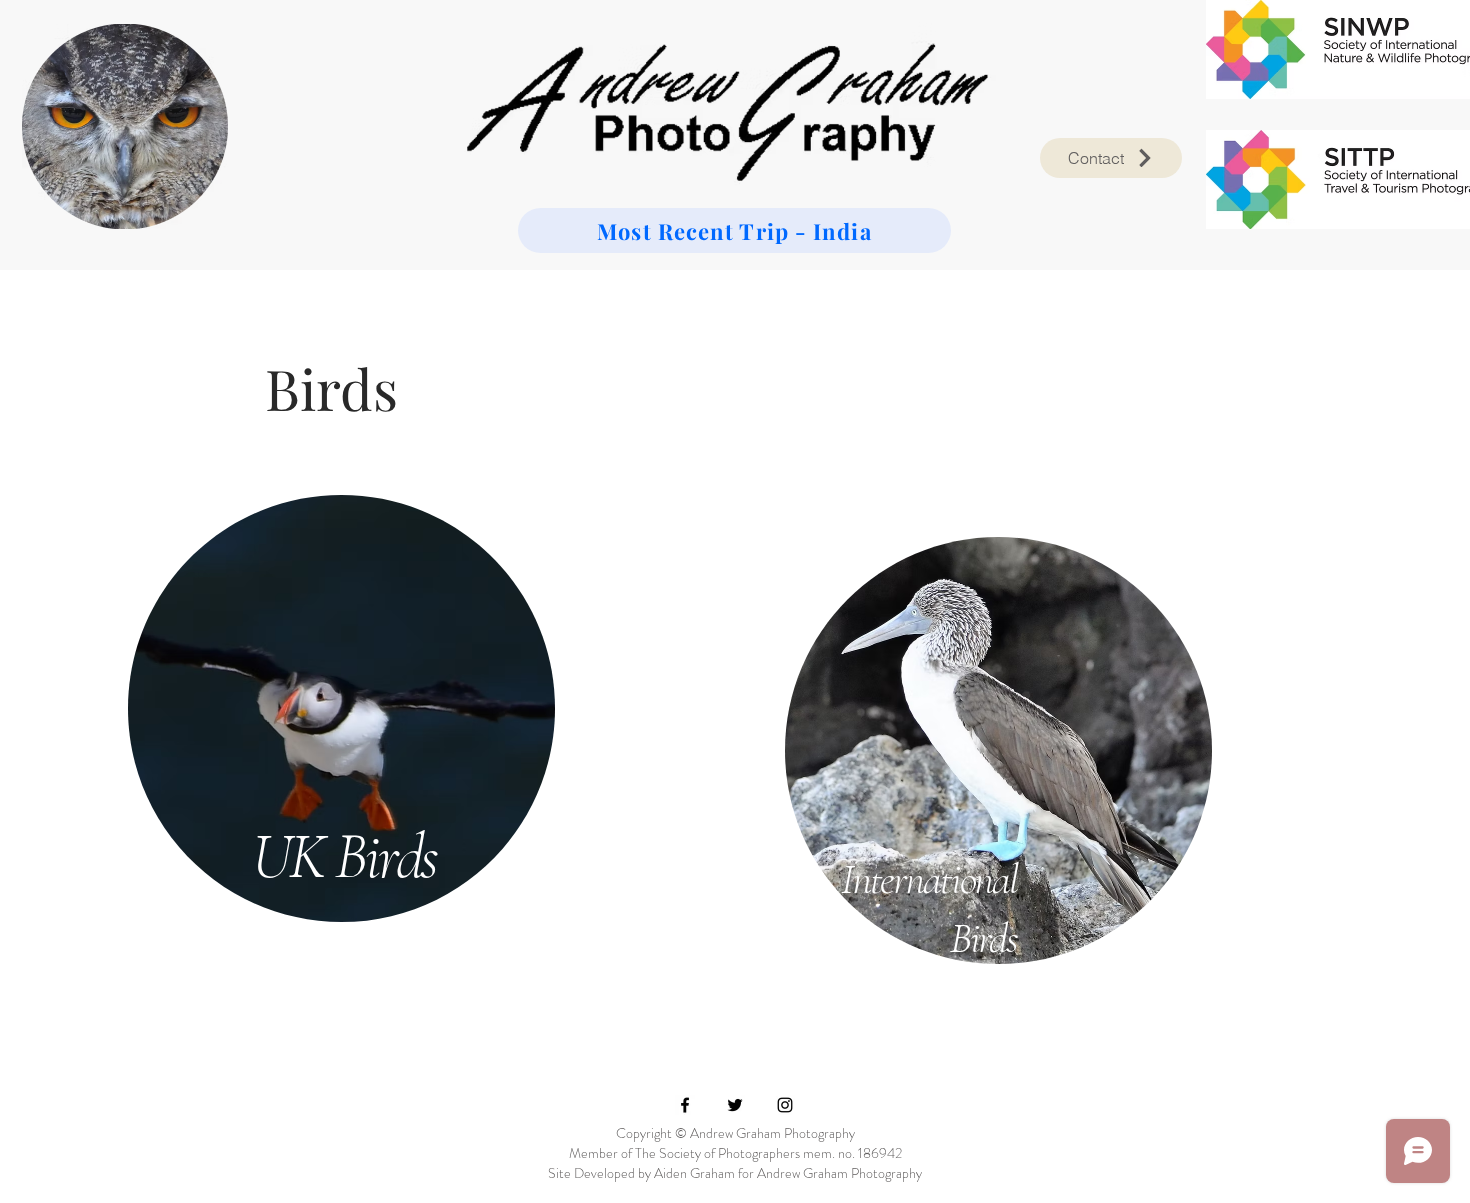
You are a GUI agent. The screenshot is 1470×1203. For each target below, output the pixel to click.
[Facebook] (685, 1105)
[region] (344, 705)
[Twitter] (735, 1105)
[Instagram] (785, 1105)
